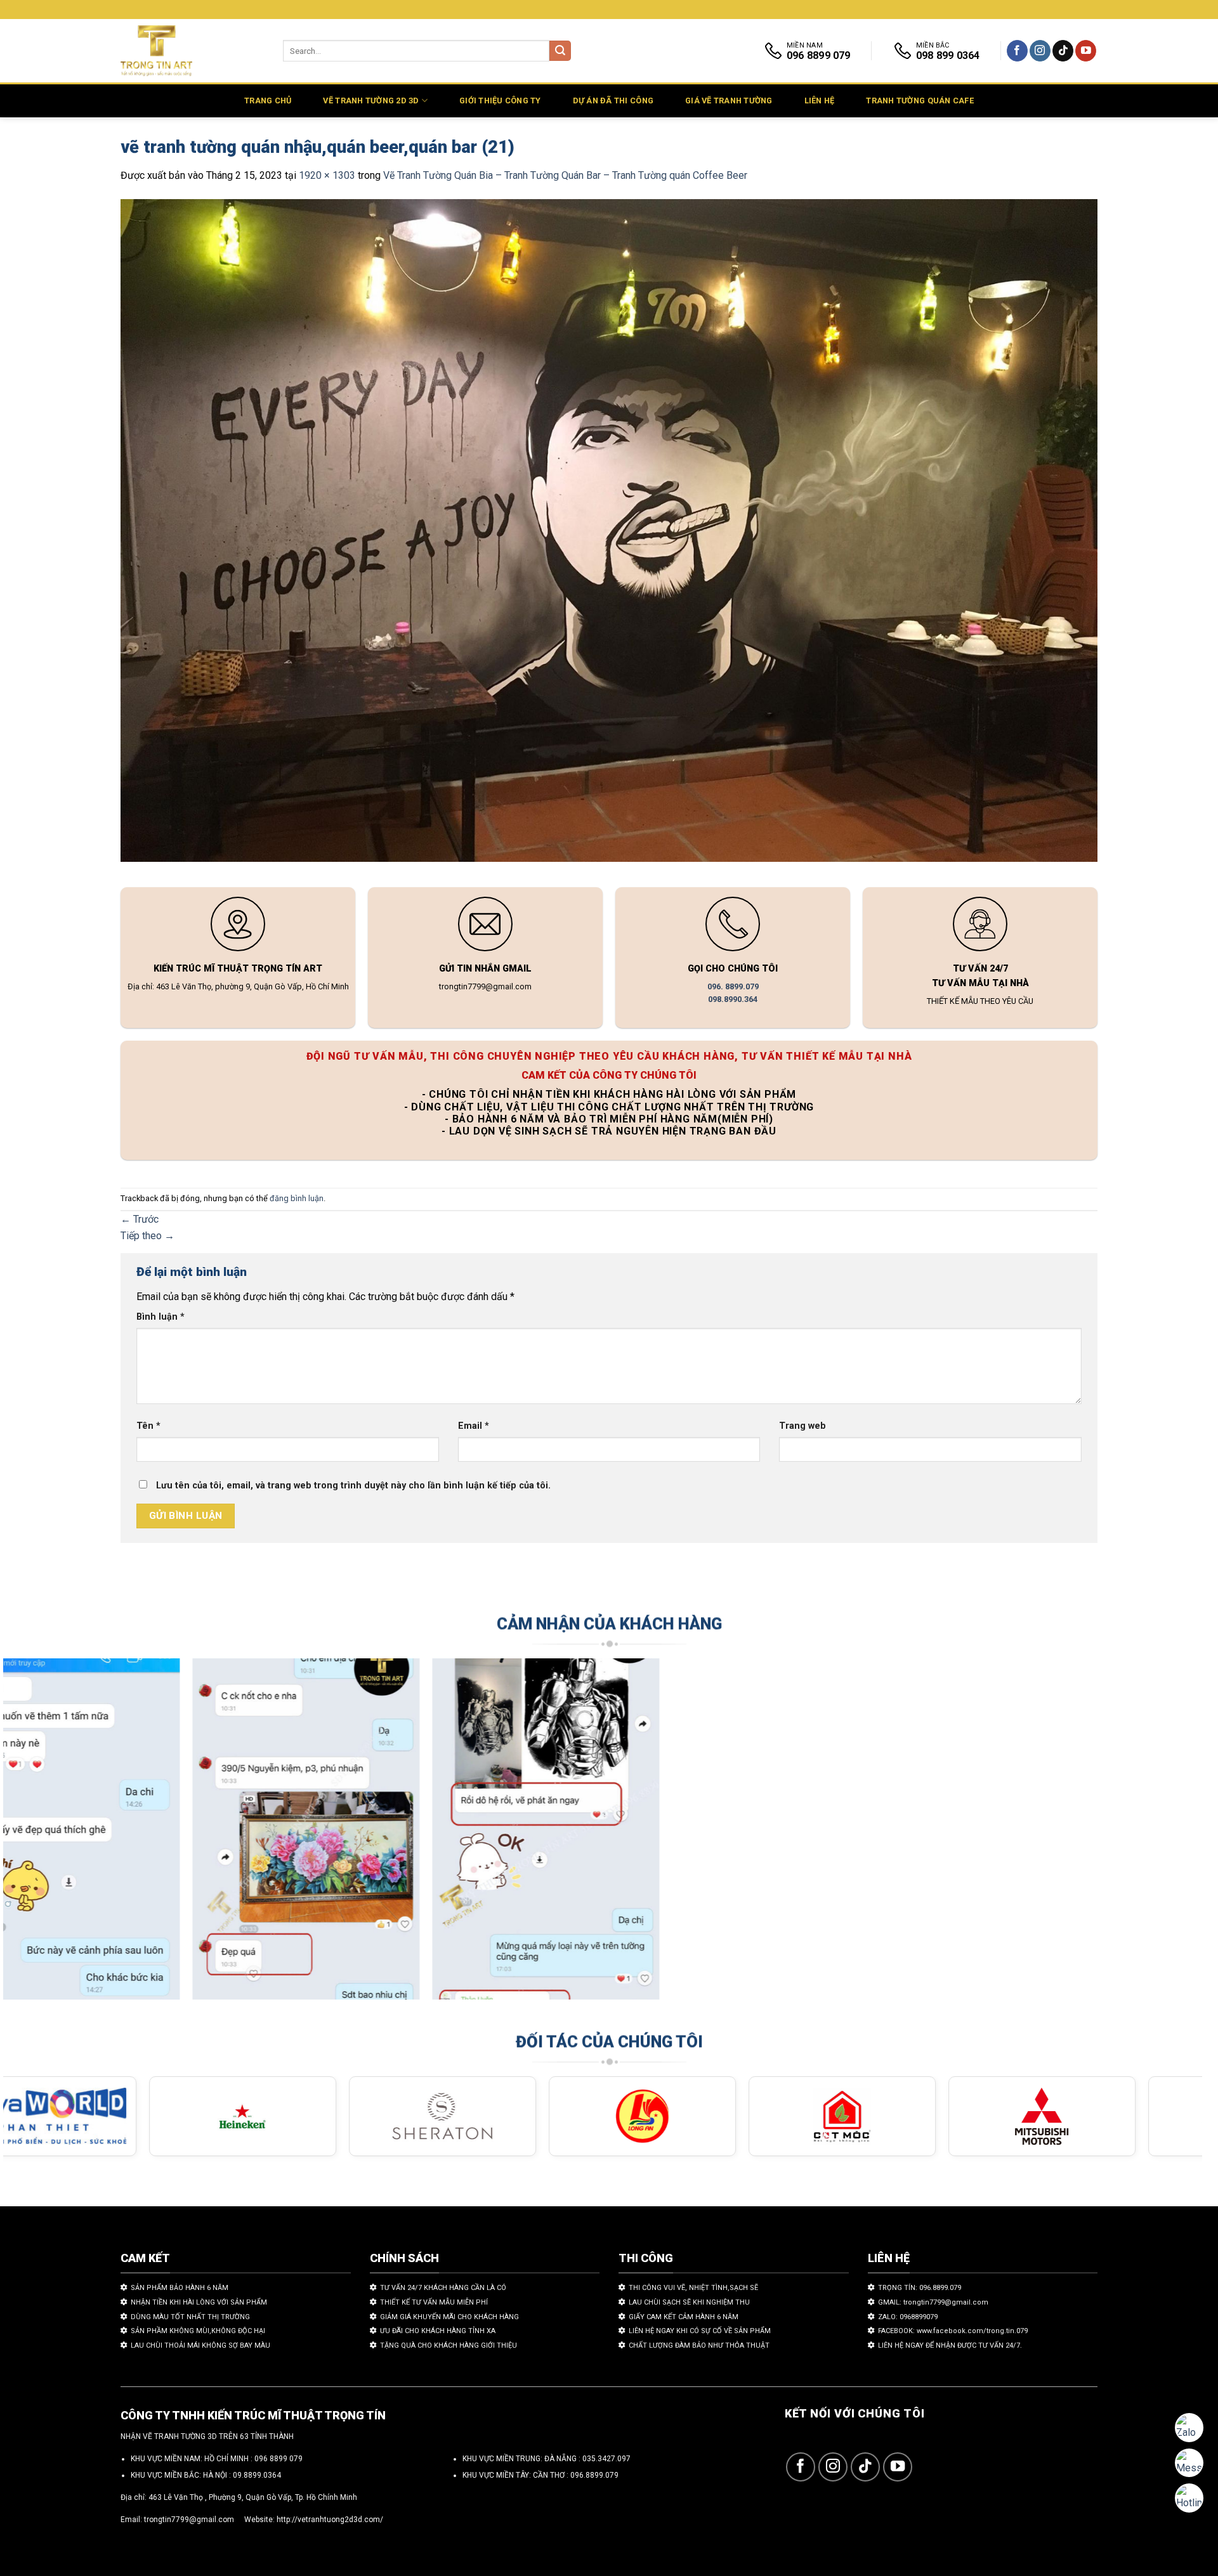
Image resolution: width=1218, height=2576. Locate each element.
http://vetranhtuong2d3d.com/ (330, 2520)
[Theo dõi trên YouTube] (1086, 51)
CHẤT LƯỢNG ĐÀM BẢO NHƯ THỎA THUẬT (699, 2345)
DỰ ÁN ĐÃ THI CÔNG (613, 101)
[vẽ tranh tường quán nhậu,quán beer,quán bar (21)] (609, 532)
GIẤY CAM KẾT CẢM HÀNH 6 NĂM (684, 2317)
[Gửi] (560, 51)
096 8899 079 (278, 2459)
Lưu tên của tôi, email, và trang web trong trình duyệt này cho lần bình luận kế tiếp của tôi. (353, 1486)
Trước (140, 1219)
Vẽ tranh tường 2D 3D (371, 101)
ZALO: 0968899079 (908, 2317)
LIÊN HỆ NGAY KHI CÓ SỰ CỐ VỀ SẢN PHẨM (700, 2331)
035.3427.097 (606, 2459)
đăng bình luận (297, 1198)
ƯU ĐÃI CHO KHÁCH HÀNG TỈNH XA (438, 2331)
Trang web (802, 1426)
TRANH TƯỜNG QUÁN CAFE (920, 101)
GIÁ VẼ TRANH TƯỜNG (729, 101)
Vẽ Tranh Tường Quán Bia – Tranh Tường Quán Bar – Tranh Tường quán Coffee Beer (565, 175)
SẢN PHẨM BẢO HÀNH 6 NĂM (180, 2288)
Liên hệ (820, 101)
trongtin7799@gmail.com (189, 2520)
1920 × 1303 (327, 175)
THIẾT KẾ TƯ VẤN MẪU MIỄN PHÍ (434, 2302)
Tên (148, 1426)
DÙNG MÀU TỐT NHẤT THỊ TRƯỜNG (190, 2317)
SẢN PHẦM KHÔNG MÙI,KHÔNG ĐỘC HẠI (198, 2331)
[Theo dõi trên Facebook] (1017, 51)
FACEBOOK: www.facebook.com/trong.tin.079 (953, 2331)
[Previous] (43, 1835)
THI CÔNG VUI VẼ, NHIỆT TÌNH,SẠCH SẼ (693, 2288)
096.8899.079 (594, 2475)
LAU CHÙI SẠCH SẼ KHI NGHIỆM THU (689, 2302)
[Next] (1162, 1835)
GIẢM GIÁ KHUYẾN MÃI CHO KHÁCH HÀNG (449, 2317)
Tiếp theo (147, 1236)
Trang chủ (268, 101)
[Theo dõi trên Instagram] (1040, 51)
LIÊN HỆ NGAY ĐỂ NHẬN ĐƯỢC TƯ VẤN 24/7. (950, 2345)
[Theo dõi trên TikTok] (1063, 51)
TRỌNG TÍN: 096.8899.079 (920, 2288)
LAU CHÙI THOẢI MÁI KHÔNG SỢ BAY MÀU (200, 2345)
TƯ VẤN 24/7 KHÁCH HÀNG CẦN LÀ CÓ (443, 2288)
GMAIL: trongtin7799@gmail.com (933, 2302)
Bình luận (160, 1317)
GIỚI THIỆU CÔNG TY (500, 101)
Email (474, 1426)
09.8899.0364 (257, 2475)
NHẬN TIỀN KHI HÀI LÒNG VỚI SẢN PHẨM (199, 2302)
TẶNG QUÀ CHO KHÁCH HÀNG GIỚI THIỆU (449, 2345)
